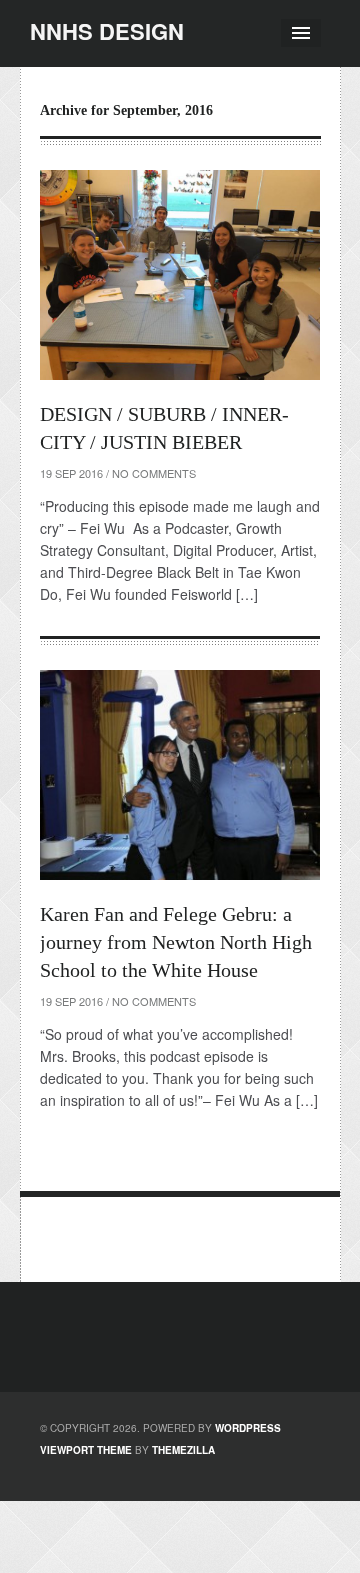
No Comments (154, 473)
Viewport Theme (86, 1450)
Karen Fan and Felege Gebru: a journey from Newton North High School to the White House (176, 942)
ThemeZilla (183, 1450)
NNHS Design (107, 31)
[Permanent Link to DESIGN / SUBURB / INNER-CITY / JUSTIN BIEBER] (180, 275)
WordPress (248, 1428)
